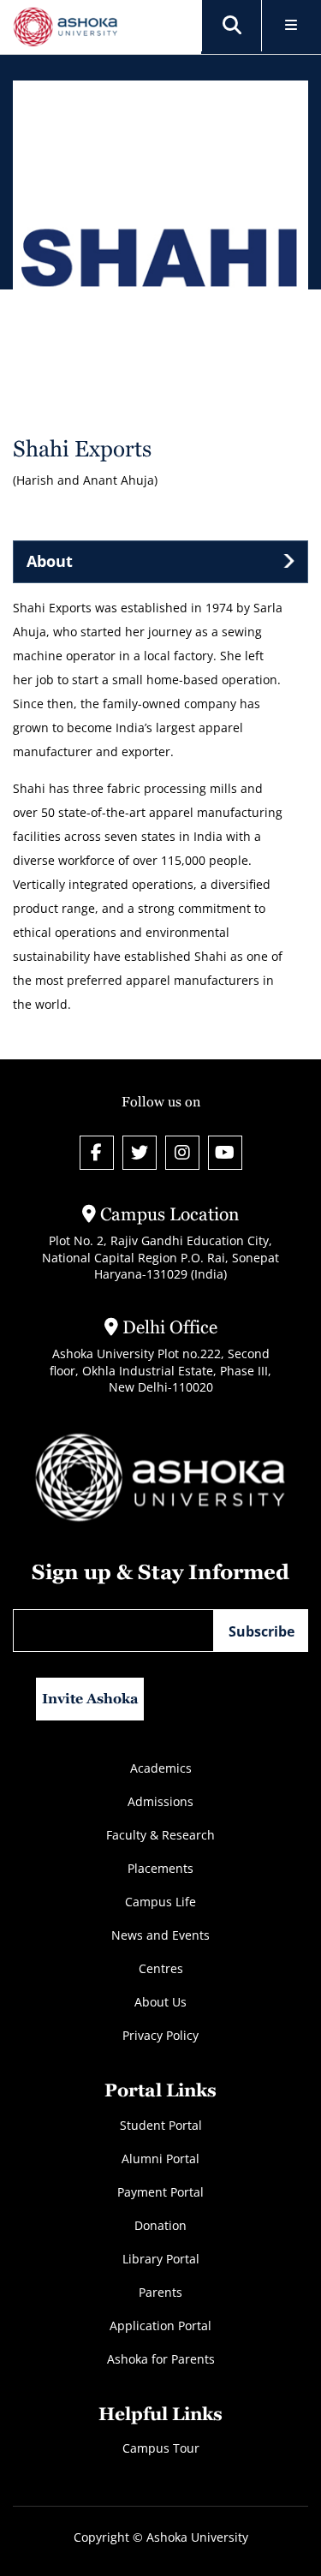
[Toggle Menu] (291, 26)
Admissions (160, 1801)
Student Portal (161, 2125)
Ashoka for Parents (161, 2359)
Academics (161, 1768)
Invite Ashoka (90, 1699)
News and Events (160, 1935)
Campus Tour (161, 2448)
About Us (160, 2002)
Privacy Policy (160, 2035)
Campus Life (160, 1902)
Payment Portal (160, 2192)
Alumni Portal (160, 2159)
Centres (161, 1968)
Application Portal (160, 2326)
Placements (160, 1868)
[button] (232, 26)
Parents (160, 2292)
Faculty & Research (160, 1835)
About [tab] (50, 561)
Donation (160, 2225)
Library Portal (161, 2259)
